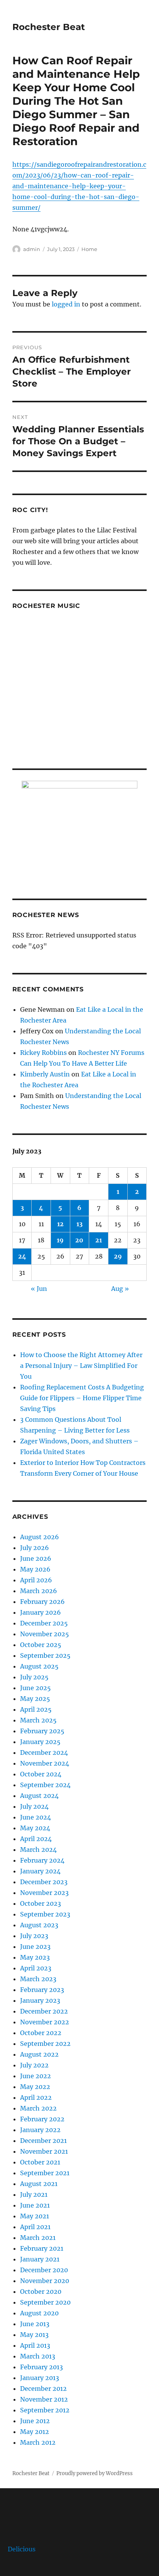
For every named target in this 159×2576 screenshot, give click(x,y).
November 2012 (44, 2399)
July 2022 (34, 2065)
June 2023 (35, 1947)
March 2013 (38, 2356)
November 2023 (44, 1893)
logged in (66, 304)
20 (79, 1240)
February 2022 (42, 2119)
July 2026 (35, 1548)
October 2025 (41, 1645)
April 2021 (35, 2227)
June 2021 (35, 2205)
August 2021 (39, 2184)
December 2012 (43, 2389)
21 (99, 1240)
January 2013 (40, 2378)
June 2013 (35, 2324)
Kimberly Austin (45, 1074)
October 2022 (41, 2033)
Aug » (120, 1289)
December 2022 (44, 2011)
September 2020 (45, 2302)
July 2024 (34, 1806)
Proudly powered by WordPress (95, 2473)
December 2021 (43, 2141)
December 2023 (44, 1882)
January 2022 (40, 2130)
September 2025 (45, 1655)
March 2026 (39, 1591)
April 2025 (36, 1709)
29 (118, 1256)
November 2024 (45, 1763)
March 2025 (38, 1720)
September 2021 (45, 2173)
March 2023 (38, 1979)
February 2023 (42, 1990)
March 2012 (38, 2442)
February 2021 (42, 2248)
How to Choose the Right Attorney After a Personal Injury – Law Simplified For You (81, 1366)
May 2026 (35, 1569)
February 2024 (42, 1860)
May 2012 (35, 2432)
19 (60, 1240)
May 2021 (35, 2216)
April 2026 (36, 1580)
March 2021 (38, 2238)
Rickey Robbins (43, 1053)
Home (89, 249)
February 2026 (42, 1602)
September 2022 (45, 2044)
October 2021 (40, 2162)
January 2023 (40, 2000)
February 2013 (41, 2367)
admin (32, 249)
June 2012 (35, 2421)
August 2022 (39, 2054)
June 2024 (36, 1817)
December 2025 (44, 1623)
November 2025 (45, 1634)
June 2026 (36, 1558)
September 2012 (45, 2410)
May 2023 (35, 1957)
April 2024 (36, 1839)
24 (22, 1256)
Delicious (22, 2549)
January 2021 (40, 2259)
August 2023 (39, 1925)
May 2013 (34, 2335)
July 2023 (34, 1936)
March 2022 (38, 2108)
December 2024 (44, 1752)
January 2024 (40, 1871)
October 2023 (41, 1903)
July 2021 (34, 2194)
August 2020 (39, 2313)
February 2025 (42, 1731)
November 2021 (44, 2151)
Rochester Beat (49, 27)
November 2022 (45, 2022)
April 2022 (36, 2097)
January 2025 (40, 1742)
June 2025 (36, 1688)
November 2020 (45, 2281)
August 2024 (39, 1796)
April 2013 (35, 2345)
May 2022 (35, 2087)
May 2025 (35, 1699)
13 (79, 1224)
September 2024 (45, 1785)
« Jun (39, 1289)
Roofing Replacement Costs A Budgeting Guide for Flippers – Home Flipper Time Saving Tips (82, 1398)
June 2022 (36, 2076)
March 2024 (38, 1850)
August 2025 (39, 1666)
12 (60, 1224)
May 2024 (35, 1828)
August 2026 (40, 1537)
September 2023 (45, 1914)
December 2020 (44, 2270)
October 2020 (41, 2291)
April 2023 (36, 1968)
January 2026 (41, 1612)
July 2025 (34, 1677)
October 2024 (41, 1774)
